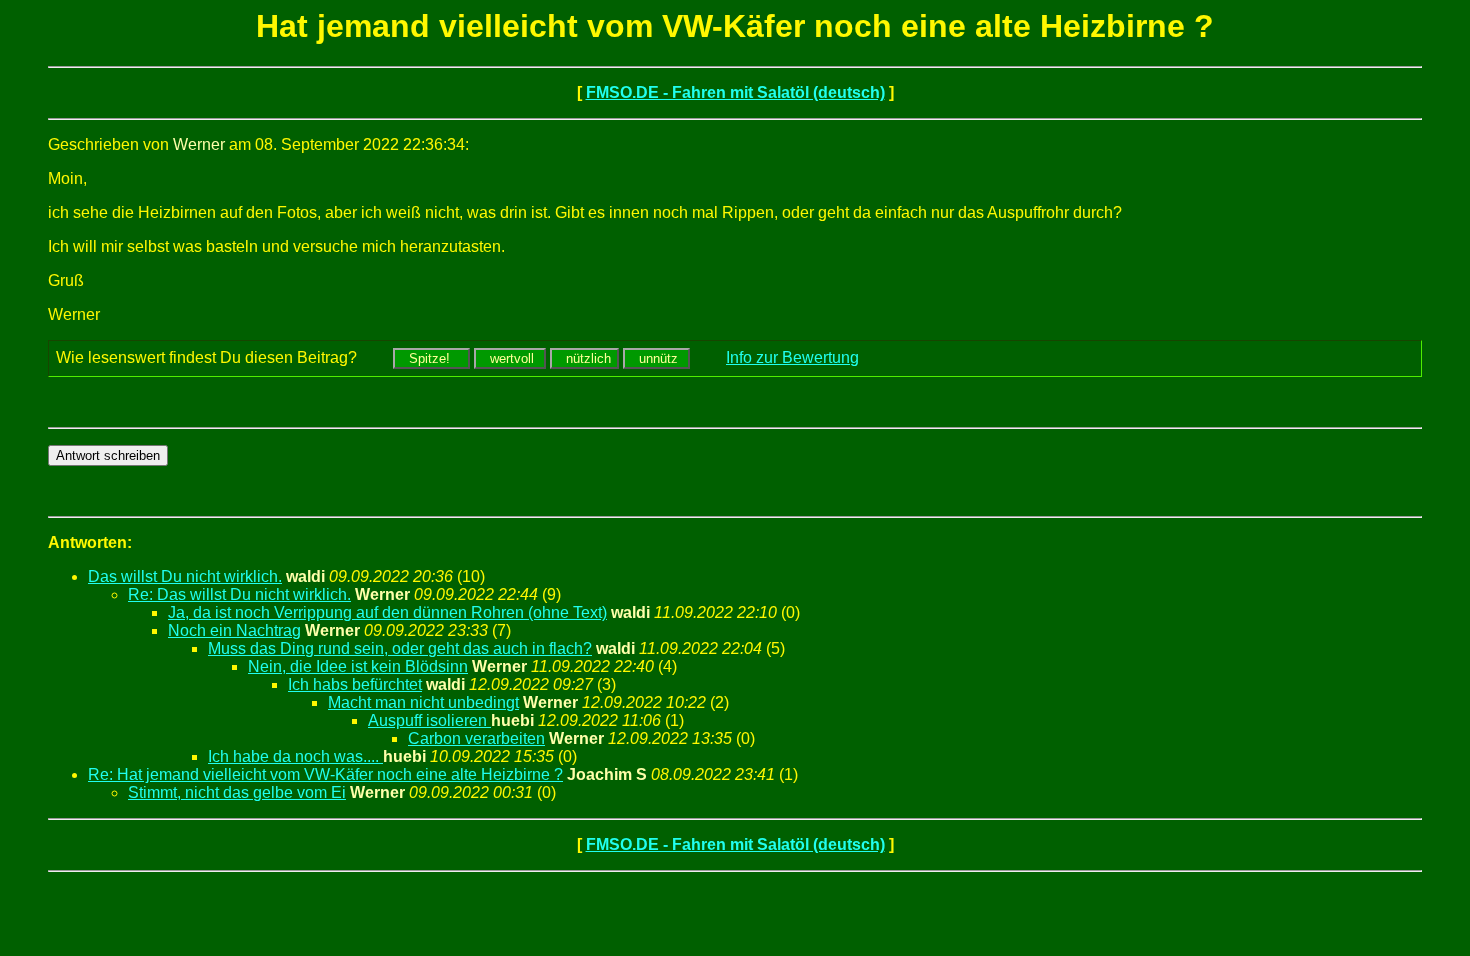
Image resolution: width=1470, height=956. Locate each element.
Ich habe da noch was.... (295, 756)
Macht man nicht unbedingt (423, 702)
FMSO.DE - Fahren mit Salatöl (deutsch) (735, 92)
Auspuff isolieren (429, 720)
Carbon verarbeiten (476, 738)
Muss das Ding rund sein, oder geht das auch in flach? (400, 648)
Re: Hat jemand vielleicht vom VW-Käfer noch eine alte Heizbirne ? (325, 774)
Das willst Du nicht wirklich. (185, 576)
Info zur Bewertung (792, 357)
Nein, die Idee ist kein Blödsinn (358, 666)
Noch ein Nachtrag (234, 630)
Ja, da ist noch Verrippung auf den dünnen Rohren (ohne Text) (387, 612)
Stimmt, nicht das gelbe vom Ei (237, 792)
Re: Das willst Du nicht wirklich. (239, 594)
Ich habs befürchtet (355, 684)
